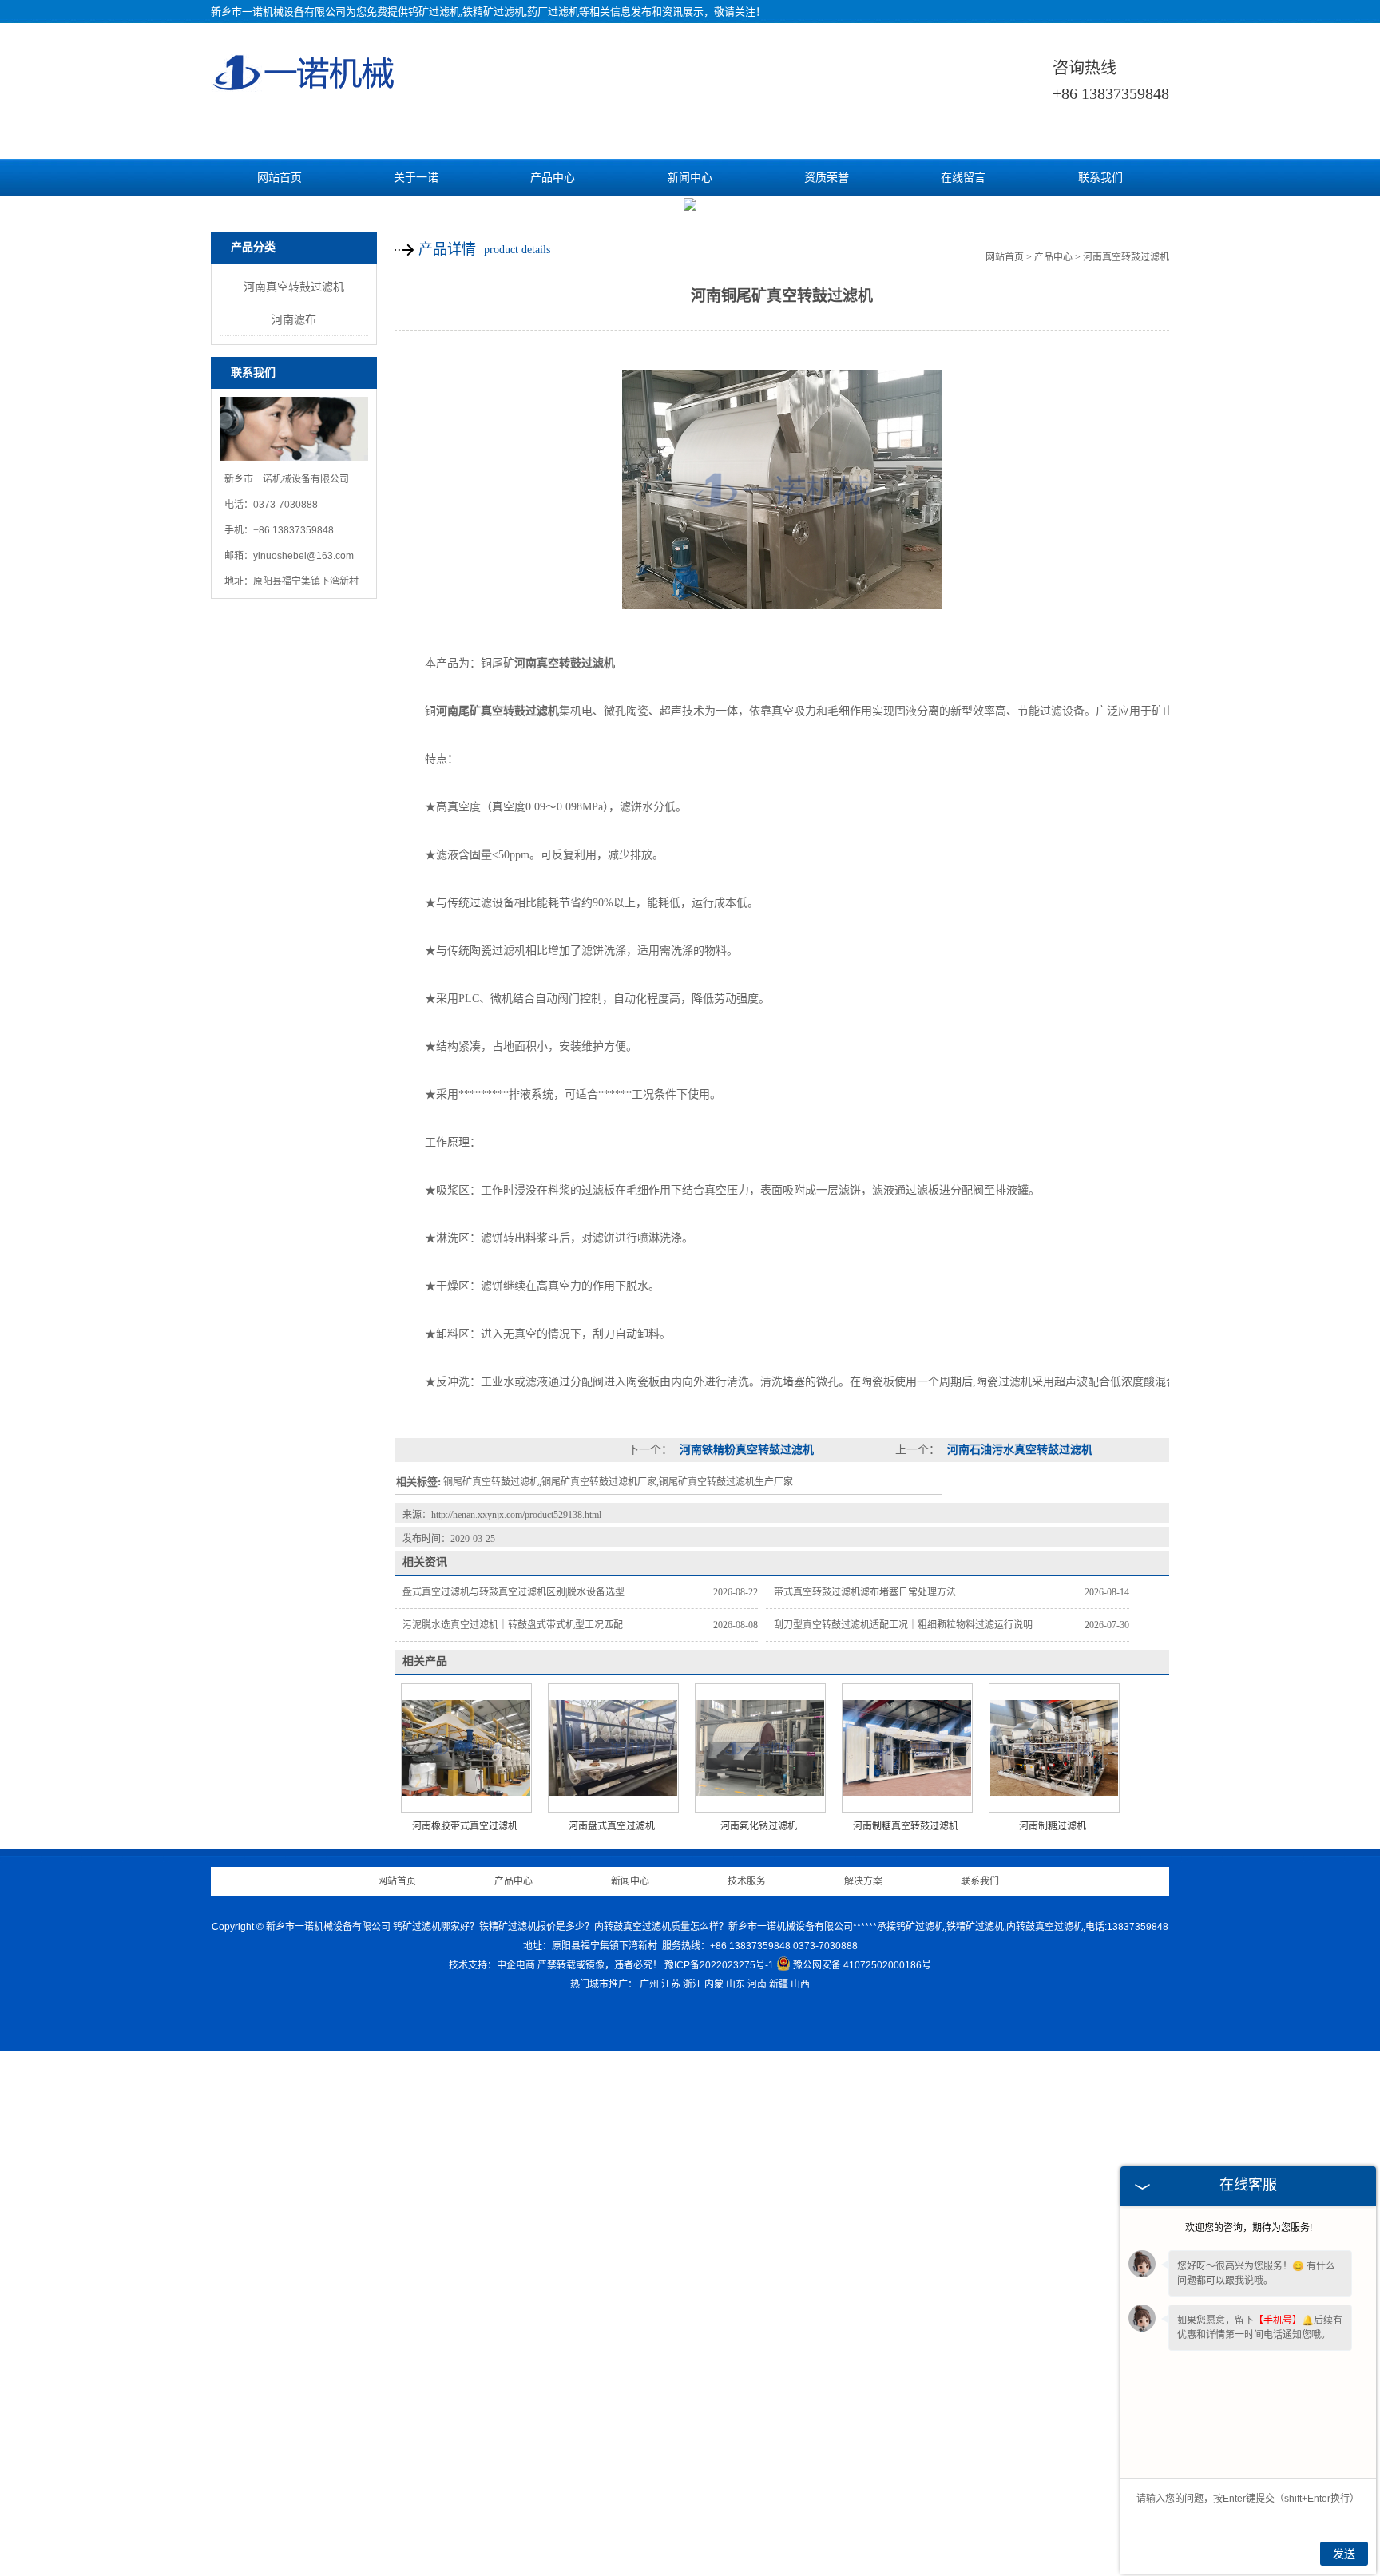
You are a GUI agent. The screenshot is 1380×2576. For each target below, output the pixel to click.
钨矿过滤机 (434, 12)
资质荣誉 (827, 178)
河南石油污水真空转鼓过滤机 (1018, 1450)
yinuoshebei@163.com (303, 556)
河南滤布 (294, 319)
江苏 (671, 1984)
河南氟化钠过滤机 (759, 1826)
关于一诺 (416, 178)
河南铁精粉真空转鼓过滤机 (745, 1450)
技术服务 (747, 1881)
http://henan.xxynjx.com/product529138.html (516, 1515)
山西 (800, 1984)
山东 (736, 1984)
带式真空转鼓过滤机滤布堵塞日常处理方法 (865, 1592)
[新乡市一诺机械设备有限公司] (305, 85)
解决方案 (863, 1881)
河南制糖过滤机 (1053, 1826)
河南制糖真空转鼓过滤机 (906, 1826)
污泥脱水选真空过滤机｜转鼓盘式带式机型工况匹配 (513, 1625)
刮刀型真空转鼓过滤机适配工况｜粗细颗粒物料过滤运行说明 (903, 1625)
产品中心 (553, 178)
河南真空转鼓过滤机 (294, 287)
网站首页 (280, 178)
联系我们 (1100, 178)
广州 (649, 1984)
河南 (757, 1984)
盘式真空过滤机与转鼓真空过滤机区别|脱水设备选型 (514, 1592)
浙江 (692, 1984)
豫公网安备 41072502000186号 (862, 1965)
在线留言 (963, 178)
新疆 (779, 1984)
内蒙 (714, 1984)
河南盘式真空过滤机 (612, 1826)
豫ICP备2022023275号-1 (719, 1965)
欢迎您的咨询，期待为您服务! (1249, 2228)
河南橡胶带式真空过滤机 (465, 1826)
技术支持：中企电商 (492, 1965)
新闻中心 (690, 178)
